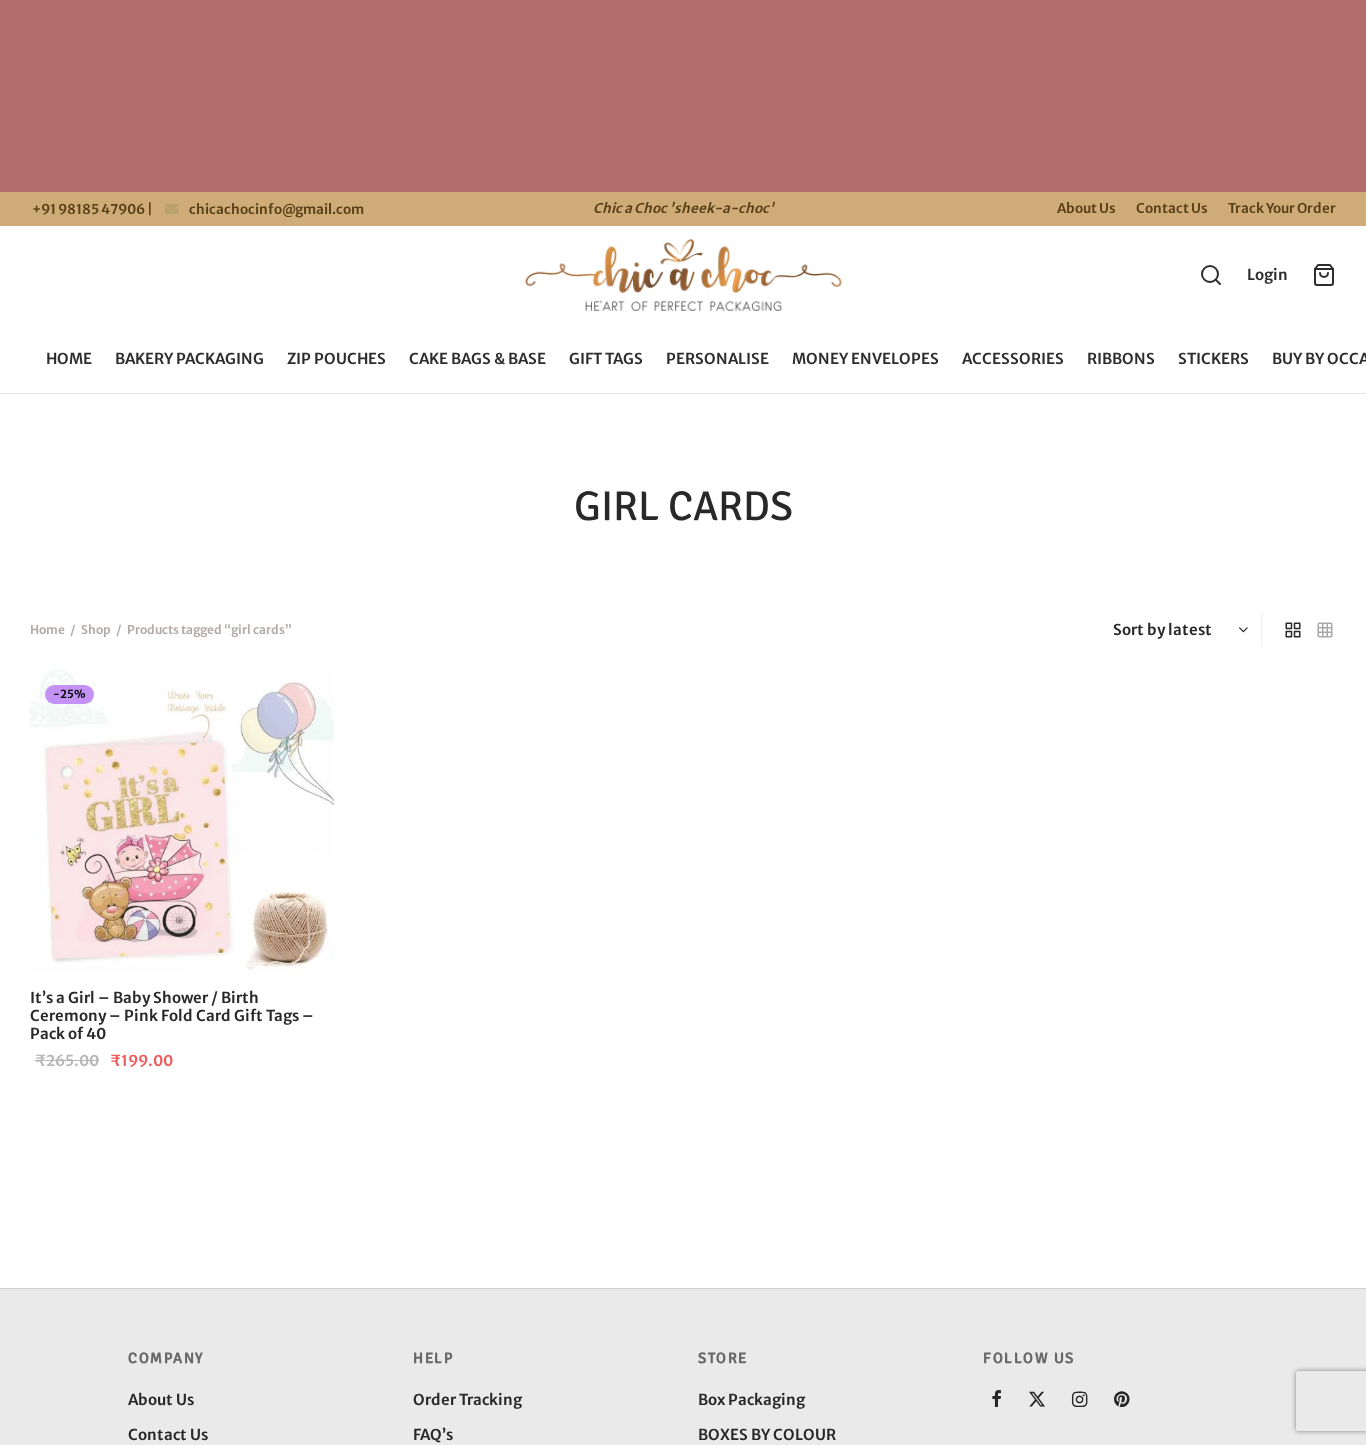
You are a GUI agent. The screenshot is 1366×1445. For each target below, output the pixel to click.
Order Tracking (467, 1399)
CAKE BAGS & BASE (477, 358)
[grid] (1293, 630)
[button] (301, 703)
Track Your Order (1282, 208)
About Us (1086, 208)
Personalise (717, 358)
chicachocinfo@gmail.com (276, 209)
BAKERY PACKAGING (189, 358)
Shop (96, 629)
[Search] (1211, 275)
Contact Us (1172, 208)
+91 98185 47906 (87, 209)
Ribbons (1121, 358)
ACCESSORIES (1013, 358)
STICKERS (1213, 358)
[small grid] (1325, 630)
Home (69, 358)
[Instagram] (1079, 1400)
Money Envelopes (865, 358)
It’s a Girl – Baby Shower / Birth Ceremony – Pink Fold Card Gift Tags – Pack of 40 (172, 1015)
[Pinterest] (1121, 1400)
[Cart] (1324, 275)
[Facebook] (996, 1400)
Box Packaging (751, 1399)
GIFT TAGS (606, 358)
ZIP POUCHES (336, 358)
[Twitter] (1037, 1400)
